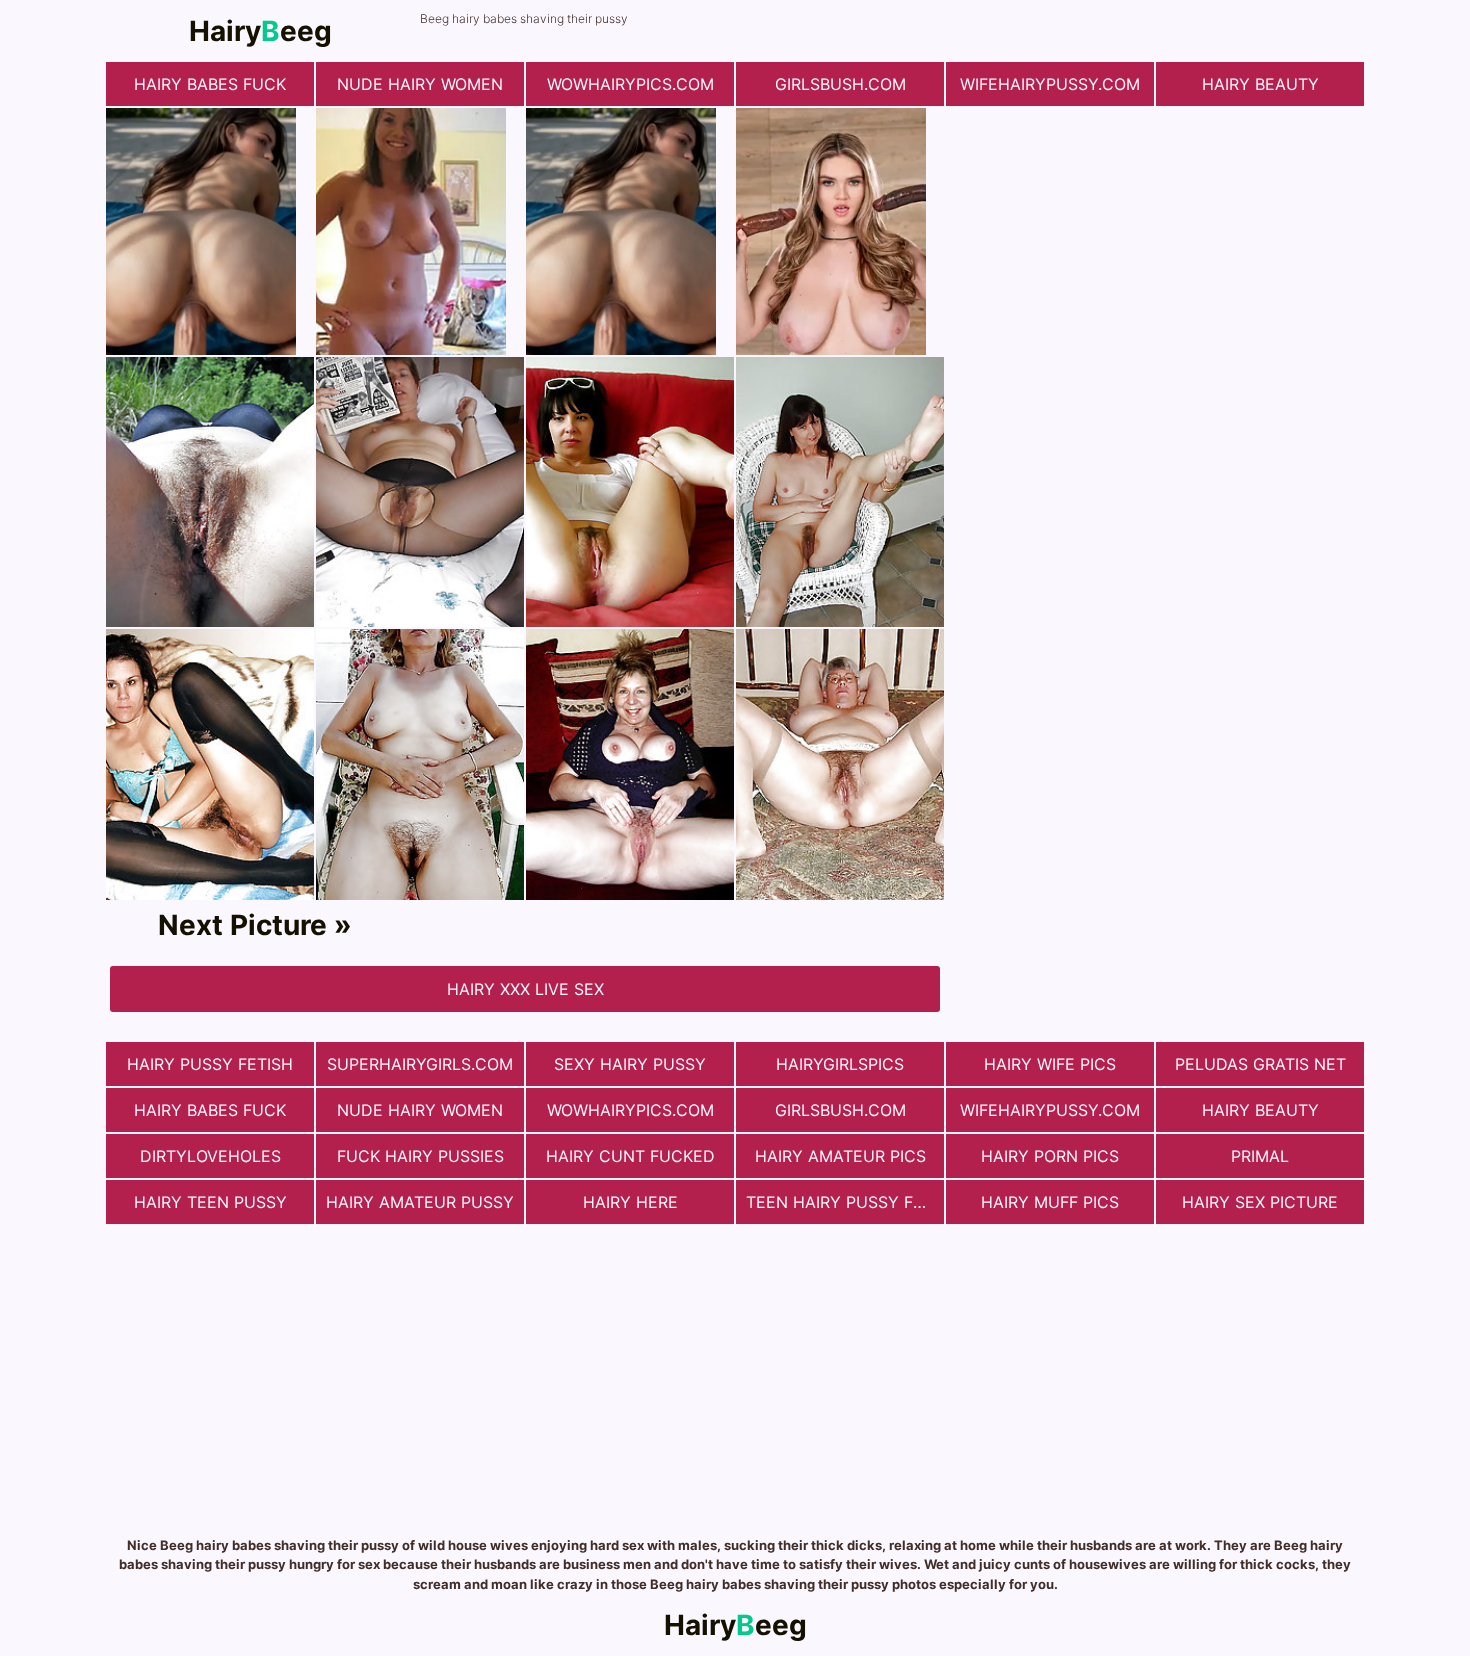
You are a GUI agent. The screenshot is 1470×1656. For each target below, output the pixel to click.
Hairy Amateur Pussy (420, 1202)
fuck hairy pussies (420, 1156)
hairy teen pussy (210, 1202)
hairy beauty (1260, 84)
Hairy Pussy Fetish (210, 1064)
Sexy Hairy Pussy (630, 1064)
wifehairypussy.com (1050, 84)
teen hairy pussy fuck (845, 1202)
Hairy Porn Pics (1050, 1156)
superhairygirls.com (420, 1064)
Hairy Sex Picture (1260, 1202)
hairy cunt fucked (630, 1156)
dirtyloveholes (210, 1156)
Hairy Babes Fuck (210, 84)
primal (1260, 1156)
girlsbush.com (840, 84)
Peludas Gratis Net (1260, 1064)
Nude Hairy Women (420, 84)
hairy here (630, 1202)
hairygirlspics (840, 1064)
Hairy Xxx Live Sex (525, 989)
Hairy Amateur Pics (840, 1156)
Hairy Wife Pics (1050, 1064)
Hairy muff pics (1050, 1202)
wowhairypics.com (630, 84)
